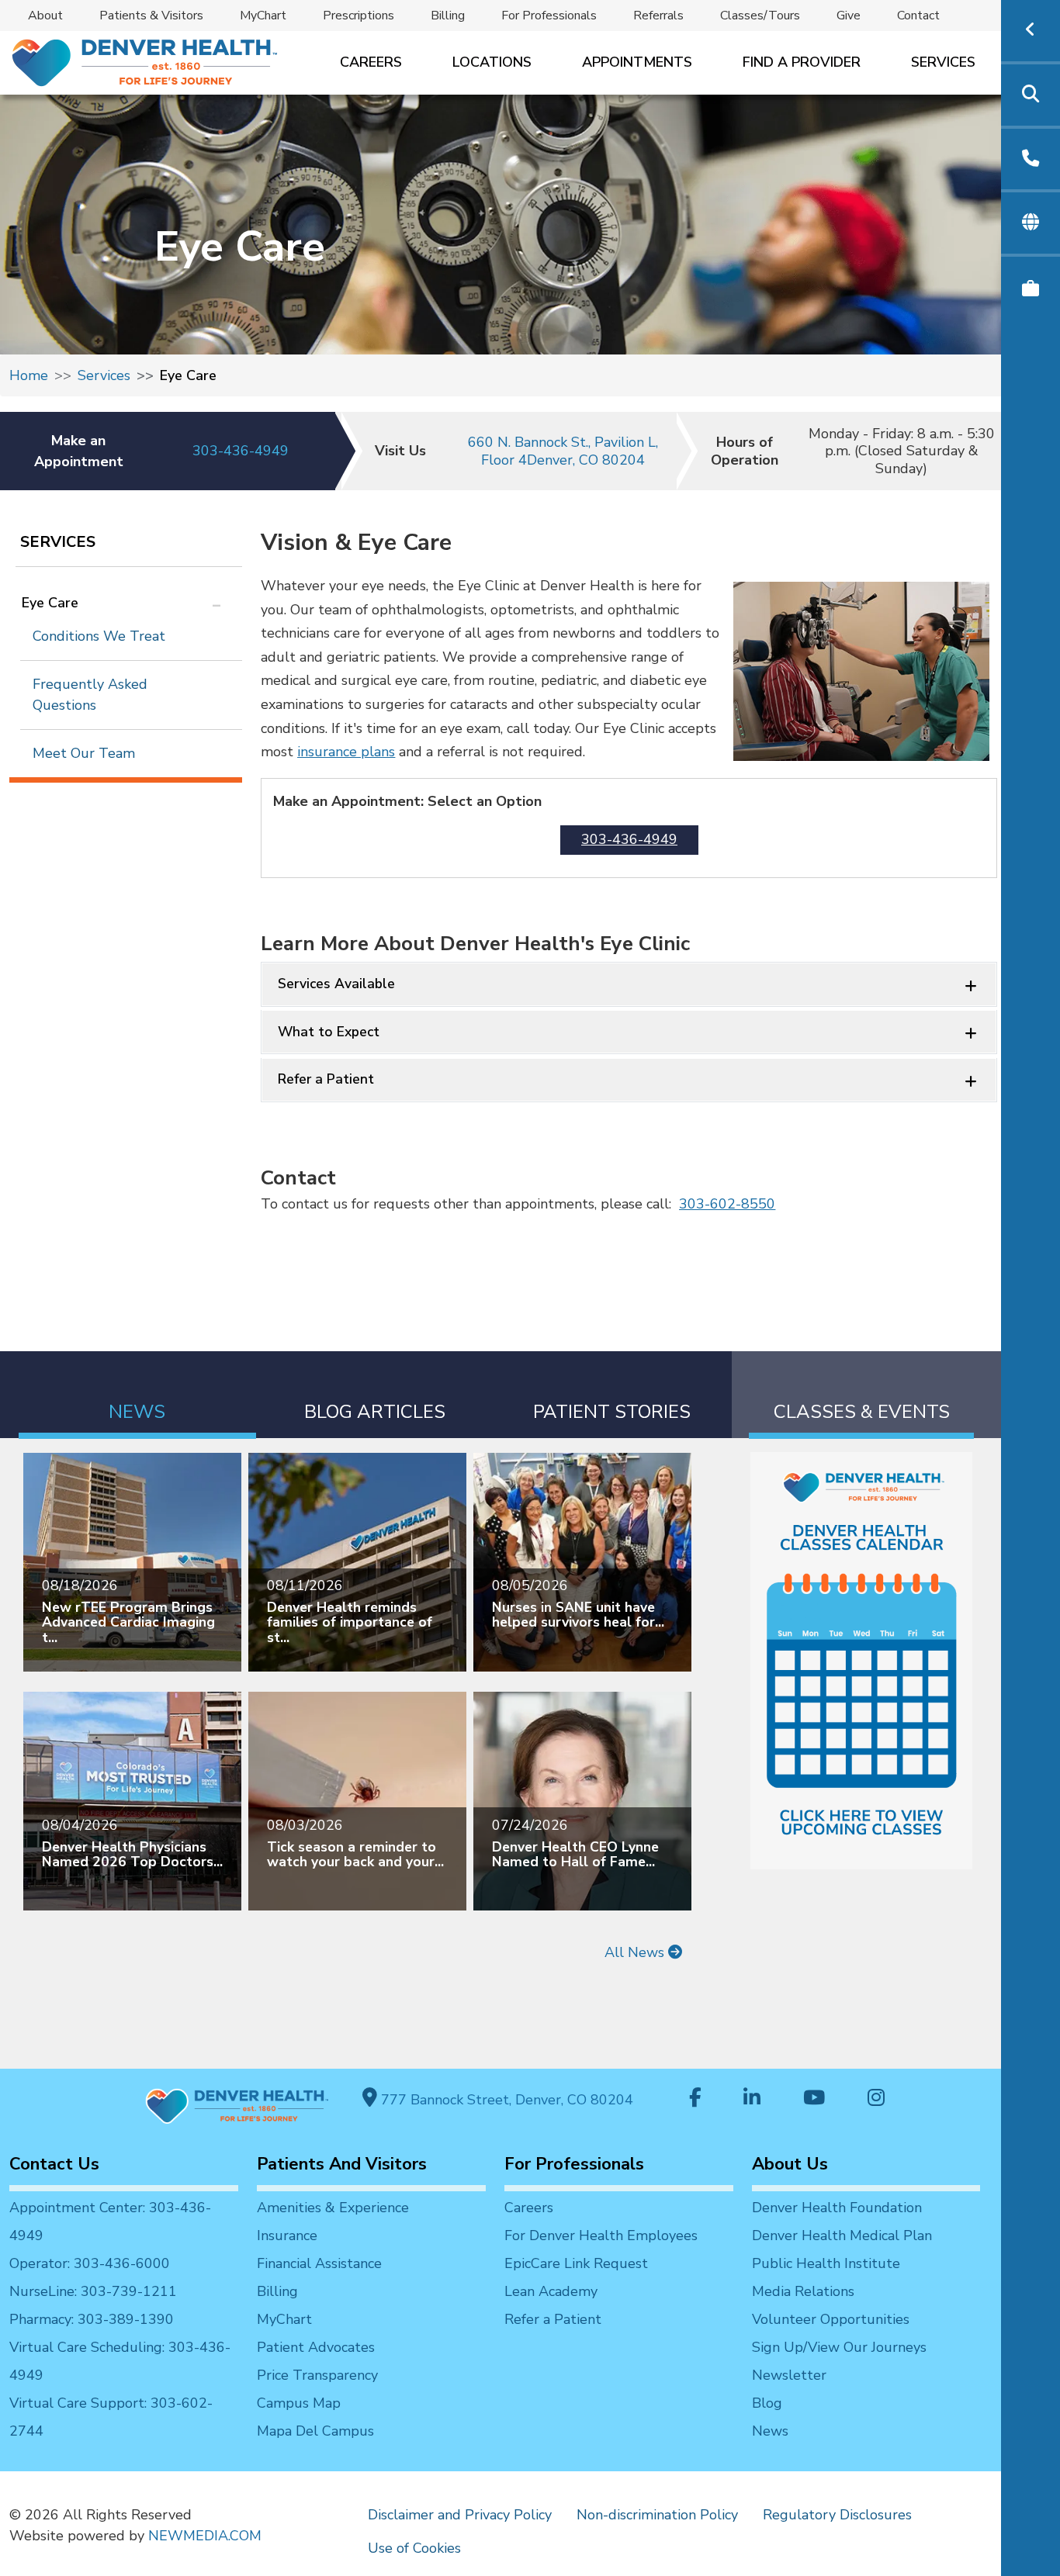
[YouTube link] (814, 2099)
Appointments (637, 62)
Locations (492, 62)
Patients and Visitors (342, 2164)
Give (849, 16)
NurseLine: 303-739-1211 (93, 2291)
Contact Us (54, 2164)
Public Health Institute (826, 2263)
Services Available (336, 984)
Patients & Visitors (151, 16)
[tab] (137, 1395)
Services (943, 62)
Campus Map (299, 2403)
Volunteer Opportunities (831, 2319)
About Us (790, 2164)
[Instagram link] (876, 2099)
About (45, 16)
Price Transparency (317, 2375)
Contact (918, 16)
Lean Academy (551, 2291)
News (770, 2431)
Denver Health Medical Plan (842, 2235)
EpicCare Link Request (576, 2263)
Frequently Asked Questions (90, 695)
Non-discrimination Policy (657, 2515)
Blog (767, 2403)
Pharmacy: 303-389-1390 (92, 2319)
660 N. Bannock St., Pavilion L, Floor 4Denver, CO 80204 (563, 451)
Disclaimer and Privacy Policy (460, 2515)
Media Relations (803, 2291)
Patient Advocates (316, 2347)
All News (636, 1952)
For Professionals (549, 16)
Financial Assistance (319, 2263)
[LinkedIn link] (752, 2099)
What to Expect (329, 1032)
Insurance (287, 2235)
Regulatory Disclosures (837, 2515)
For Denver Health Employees (601, 2235)
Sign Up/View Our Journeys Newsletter (839, 2361)
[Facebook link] (695, 2099)
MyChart (263, 16)
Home (29, 375)
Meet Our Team (84, 753)
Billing (448, 16)
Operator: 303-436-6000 (90, 2263)
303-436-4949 (241, 451)
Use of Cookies (414, 2548)
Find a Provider (802, 62)
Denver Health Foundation (837, 2208)
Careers (371, 62)
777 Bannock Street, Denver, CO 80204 (505, 2100)
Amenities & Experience (333, 2208)
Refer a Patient (326, 1079)
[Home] (143, 62)
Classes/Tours (760, 16)
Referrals (658, 16)
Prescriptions (359, 16)
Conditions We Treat (99, 636)
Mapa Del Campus (315, 2431)
